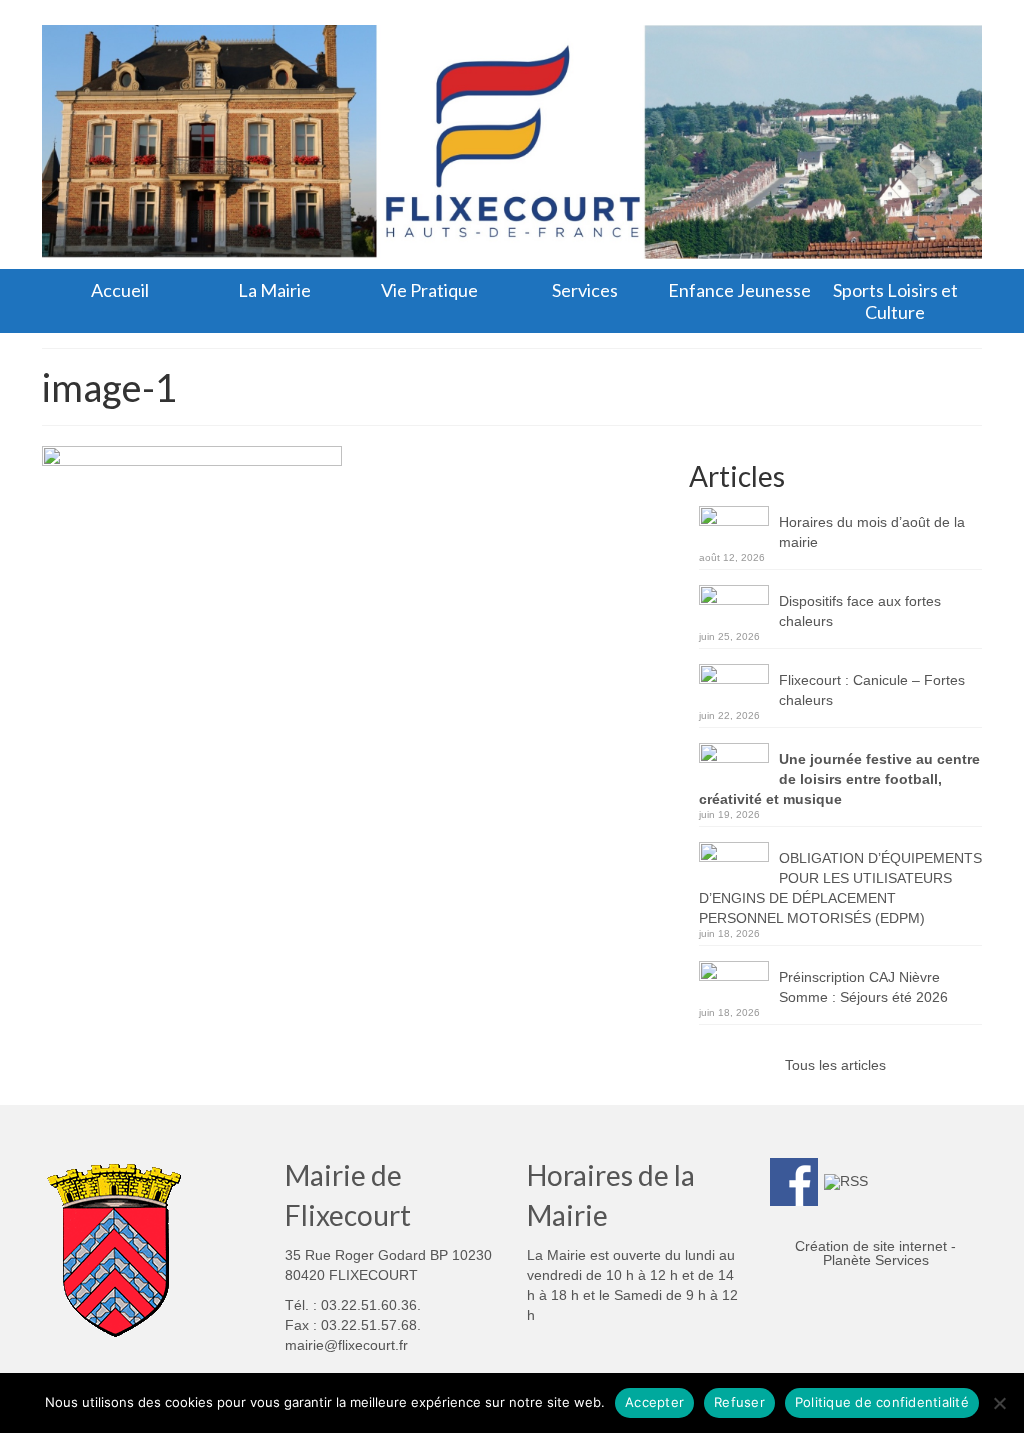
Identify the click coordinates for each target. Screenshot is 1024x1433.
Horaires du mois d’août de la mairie (872, 532)
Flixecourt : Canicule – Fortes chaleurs (872, 690)
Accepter (654, 1402)
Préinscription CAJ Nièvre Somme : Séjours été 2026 (863, 987)
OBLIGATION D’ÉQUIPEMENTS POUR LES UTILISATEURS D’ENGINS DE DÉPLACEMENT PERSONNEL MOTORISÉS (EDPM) (840, 888)
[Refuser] (999, 1403)
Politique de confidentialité (882, 1402)
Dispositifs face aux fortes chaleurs (860, 611)
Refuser (739, 1402)
